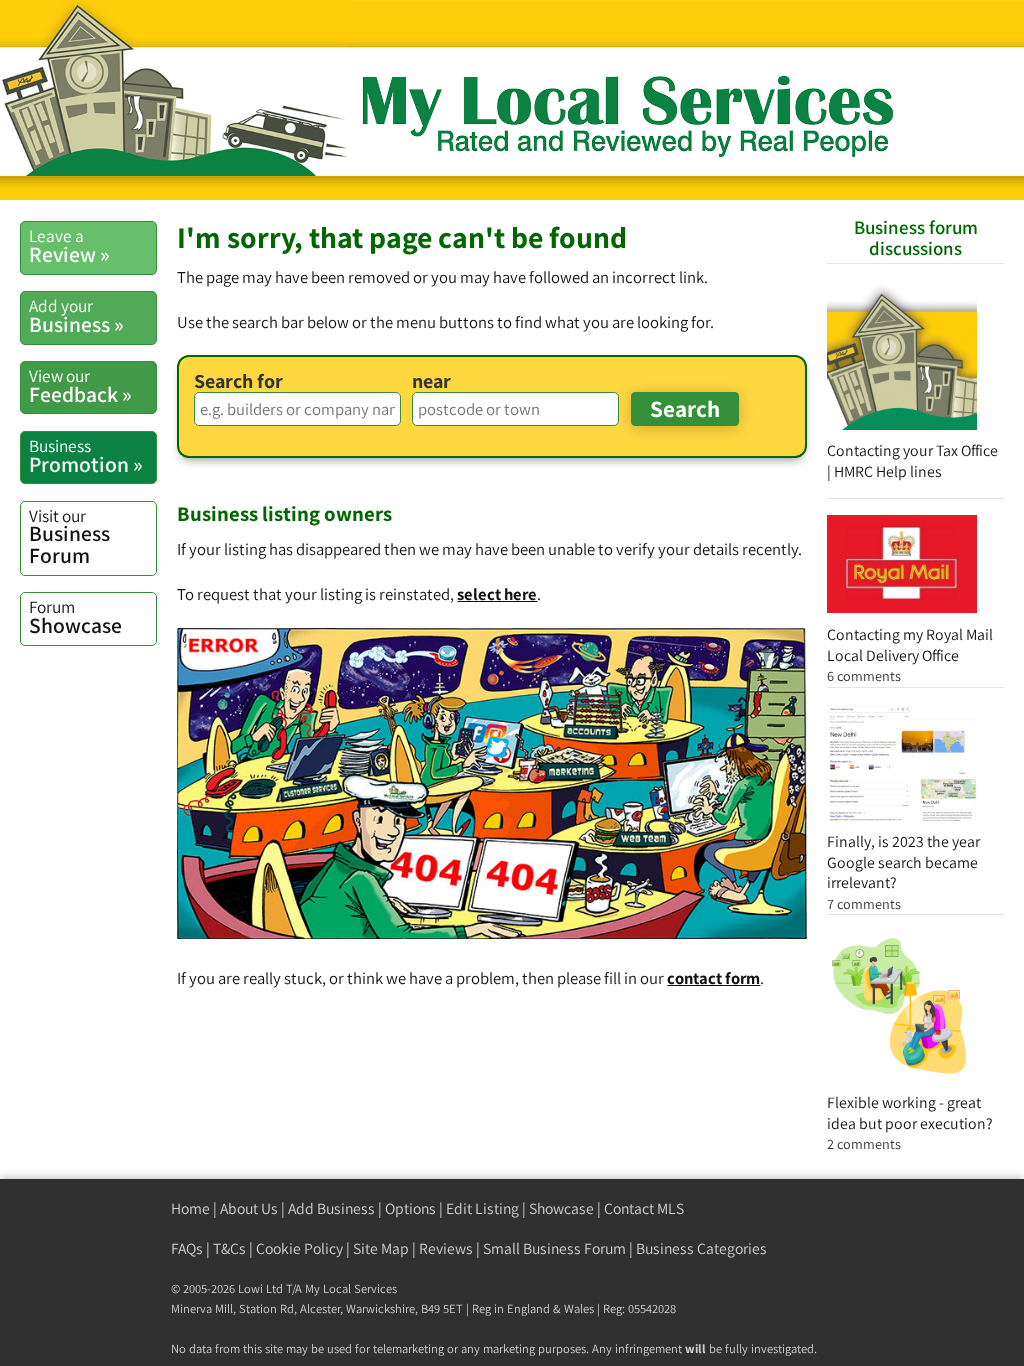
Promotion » (86, 456)
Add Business (331, 1208)
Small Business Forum (554, 1248)
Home (190, 1208)
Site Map (381, 1248)
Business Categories (701, 1248)
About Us (249, 1208)
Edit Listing (482, 1208)
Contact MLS (644, 1208)
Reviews (446, 1248)
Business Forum (69, 536)
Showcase (75, 617)
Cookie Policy (299, 1248)
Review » (69, 246)
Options (410, 1208)
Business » (76, 316)
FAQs (187, 1248)
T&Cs (229, 1248)
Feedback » (80, 386)
